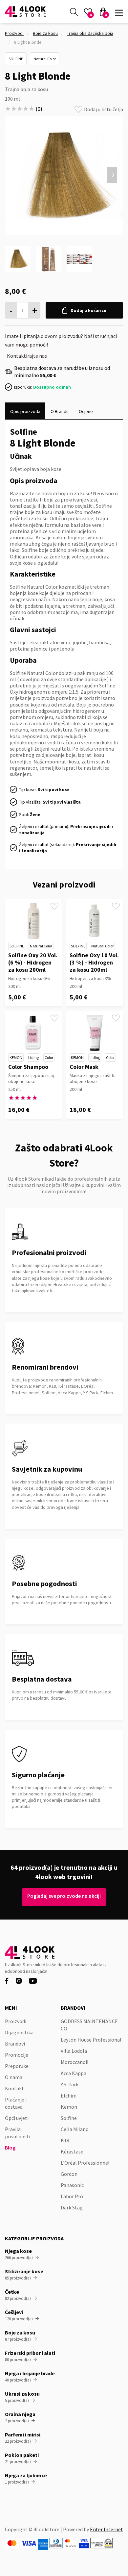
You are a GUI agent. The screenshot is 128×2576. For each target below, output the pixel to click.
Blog (10, 2148)
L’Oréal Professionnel (85, 2163)
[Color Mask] (95, 1033)
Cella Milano (75, 2129)
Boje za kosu (45, 33)
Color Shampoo (28, 1067)
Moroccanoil (75, 2062)
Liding (33, 1057)
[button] (119, 11)
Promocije (17, 2055)
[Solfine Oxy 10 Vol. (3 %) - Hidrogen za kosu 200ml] (95, 921)
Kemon (16, 1057)
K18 (65, 2140)
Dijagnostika (19, 2032)
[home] (25, 12)
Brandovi (15, 2044)
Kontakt (14, 2088)
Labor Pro (72, 2196)
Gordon (69, 2174)
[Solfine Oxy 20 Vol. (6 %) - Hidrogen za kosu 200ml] (33, 921)
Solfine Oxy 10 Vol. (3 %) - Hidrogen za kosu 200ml (94, 962)
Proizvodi (14, 33)
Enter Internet (107, 2529)
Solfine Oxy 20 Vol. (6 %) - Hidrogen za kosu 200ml (33, 962)
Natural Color (45, 59)
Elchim (69, 2096)
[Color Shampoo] (33, 1033)
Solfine (16, 59)
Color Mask (84, 1067)
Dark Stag (72, 2207)
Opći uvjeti (17, 2118)
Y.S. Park (70, 2084)
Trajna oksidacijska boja (90, 33)
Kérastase (72, 2151)
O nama (14, 2077)
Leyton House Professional (91, 2040)
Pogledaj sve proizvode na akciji (64, 1896)
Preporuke (17, 2066)
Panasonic (72, 2185)
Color (49, 1057)
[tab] (25, 411)
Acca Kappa (74, 2073)
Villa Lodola (74, 2051)
